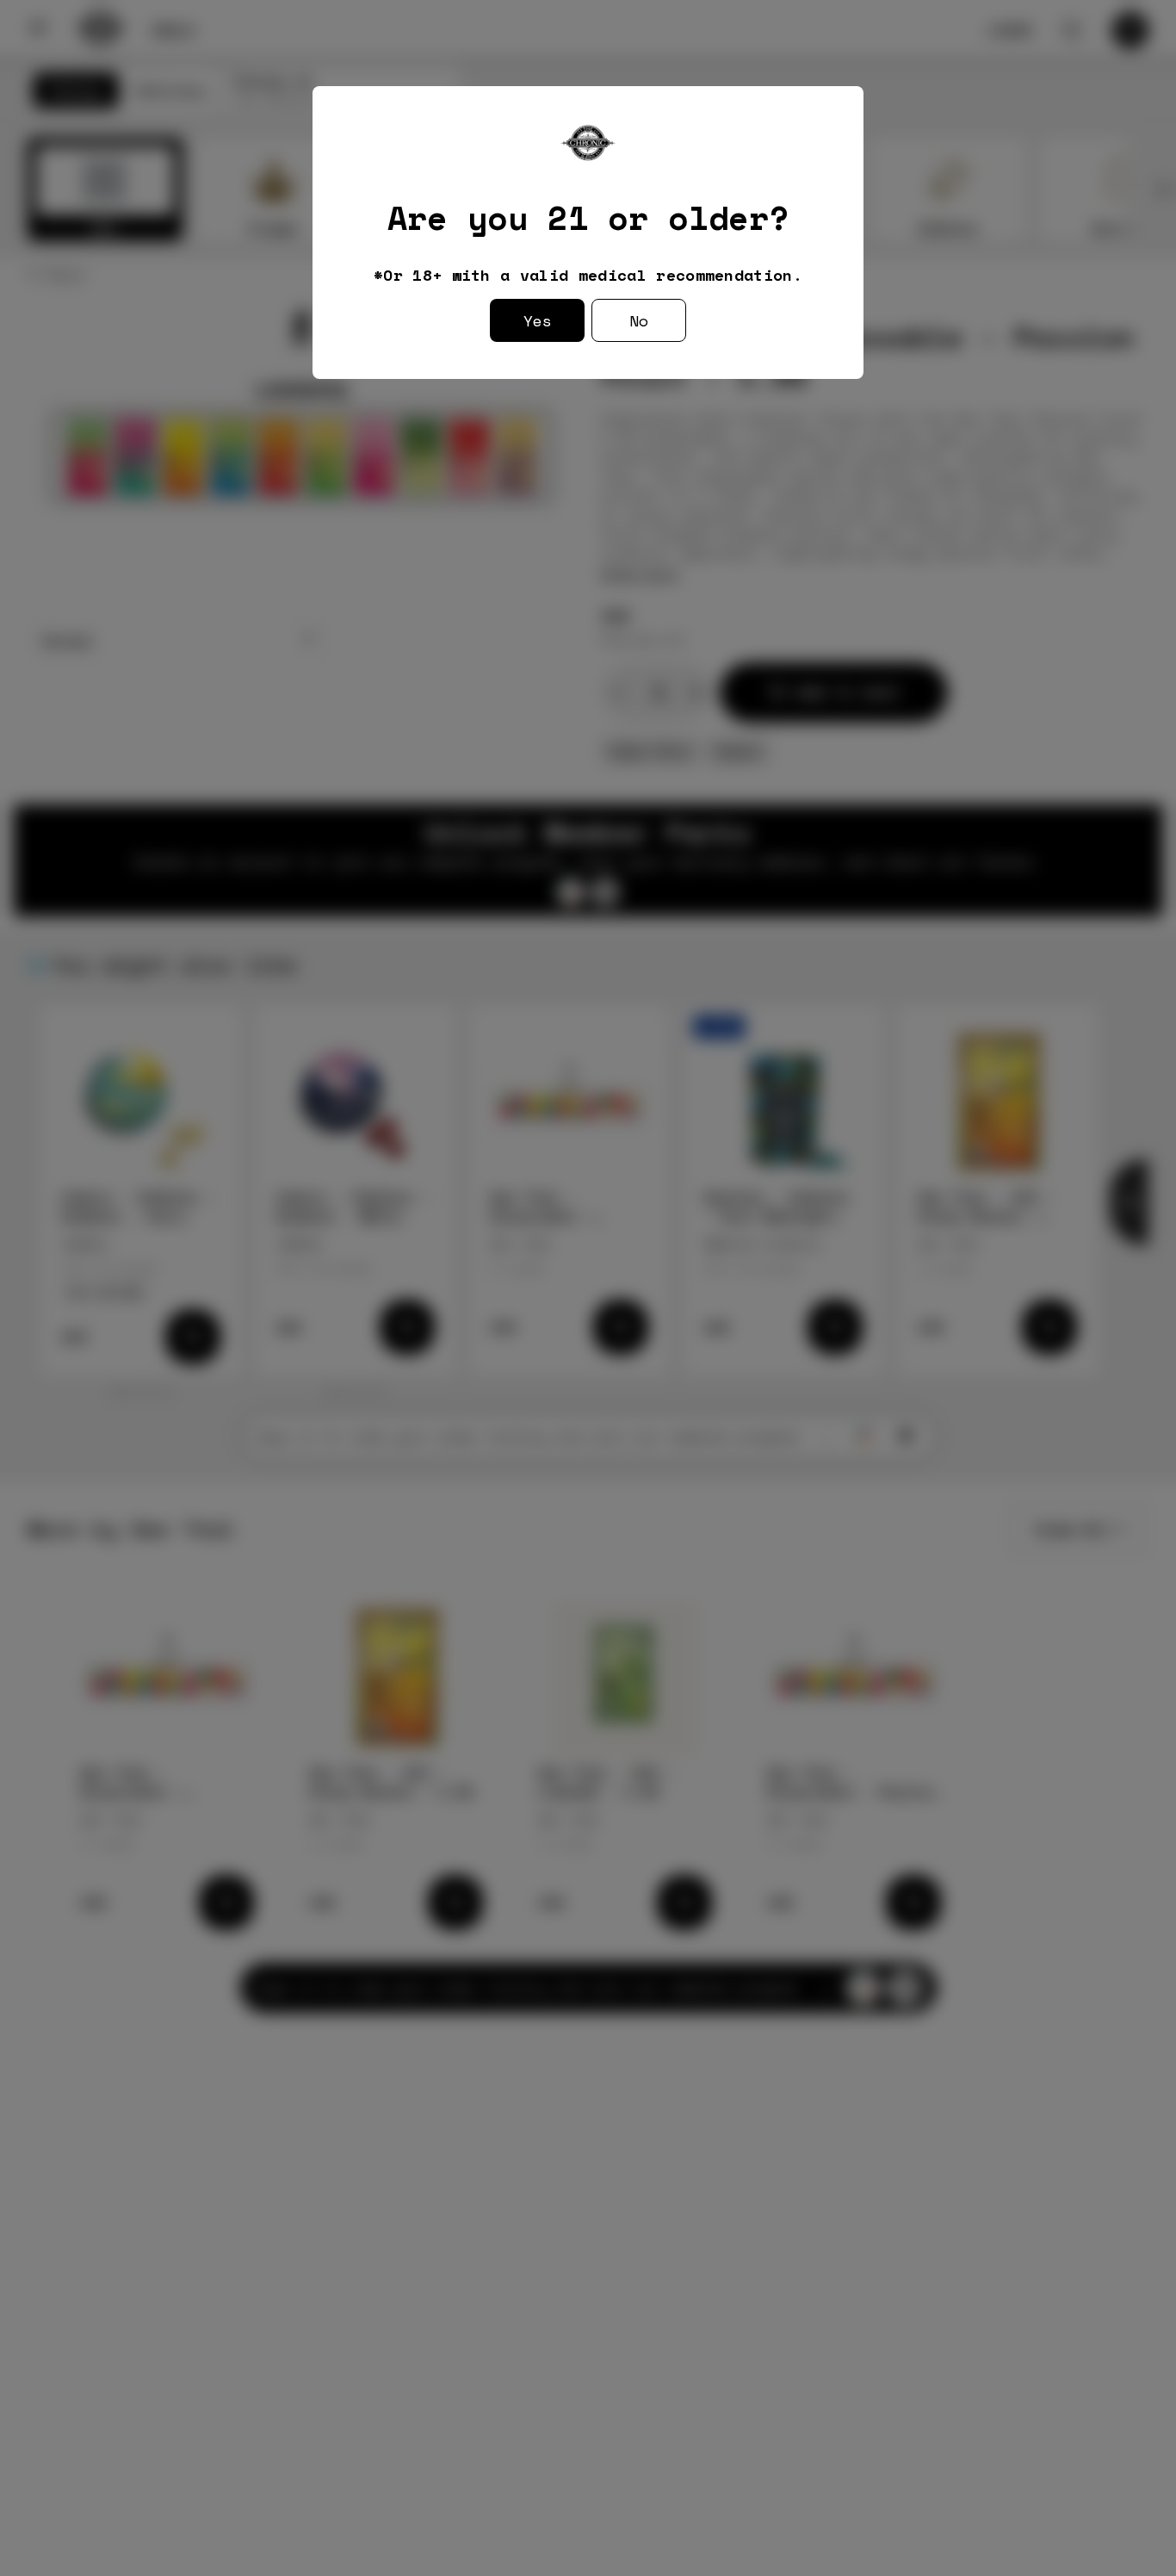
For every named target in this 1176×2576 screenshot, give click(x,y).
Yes (538, 320)
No (639, 320)
